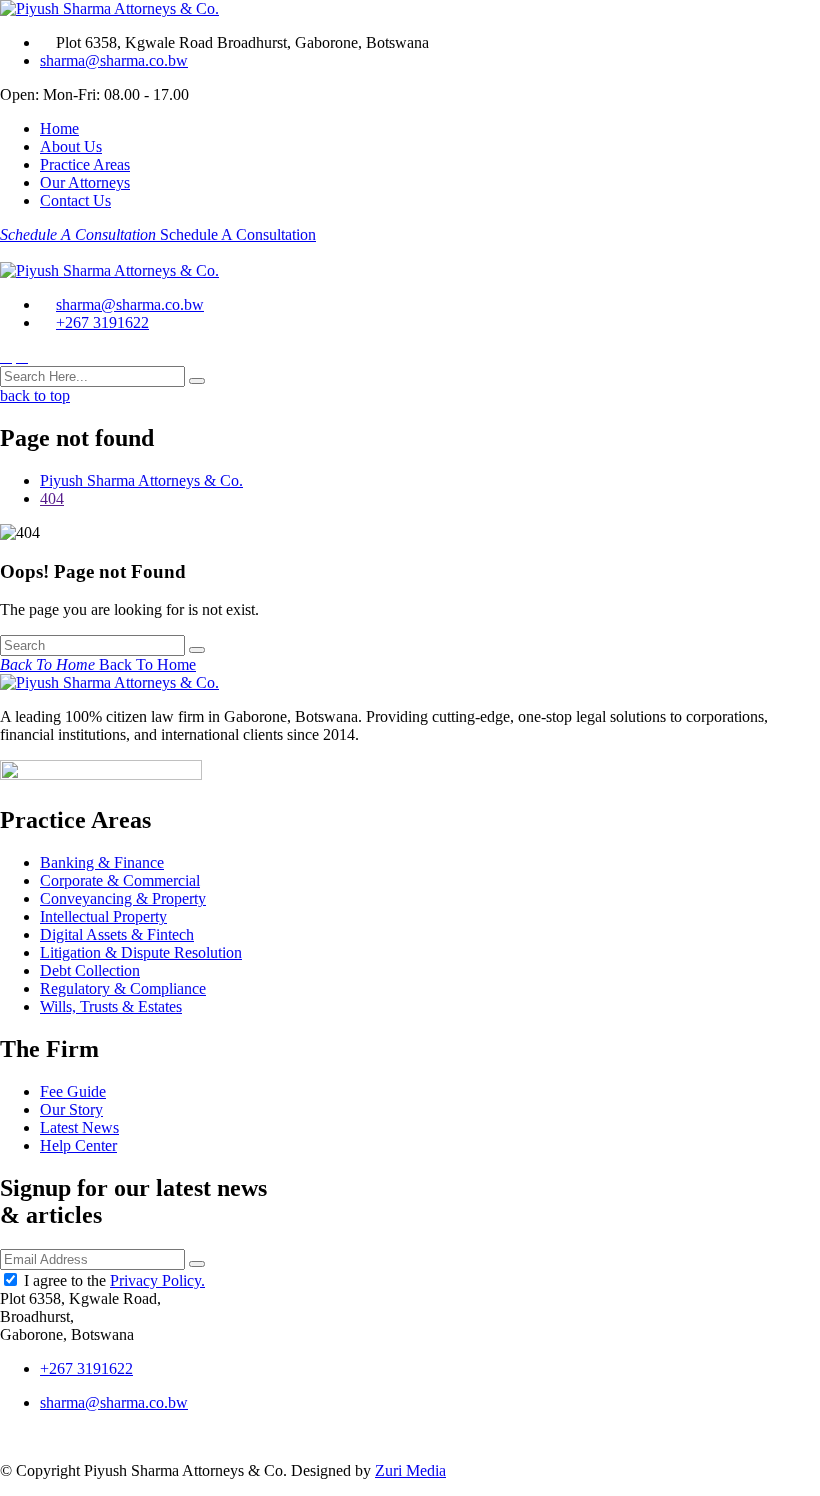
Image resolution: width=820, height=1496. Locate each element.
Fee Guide (73, 1091)
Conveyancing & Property (123, 898)
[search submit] (197, 381)
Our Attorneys (85, 182)
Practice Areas (85, 164)
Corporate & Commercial (120, 880)
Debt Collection (90, 970)
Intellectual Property (103, 916)
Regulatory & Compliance (123, 988)
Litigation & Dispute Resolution (141, 952)
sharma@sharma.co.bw (114, 60)
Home (59, 128)
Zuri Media (410, 1470)
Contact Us (75, 200)
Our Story (71, 1109)
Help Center (78, 1145)
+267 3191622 (102, 322)
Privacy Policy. (157, 1280)
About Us (71, 146)
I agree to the (114, 1280)
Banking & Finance (102, 862)
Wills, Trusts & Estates (111, 1006)
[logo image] (109, 270)
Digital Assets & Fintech (117, 934)
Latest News (79, 1127)
